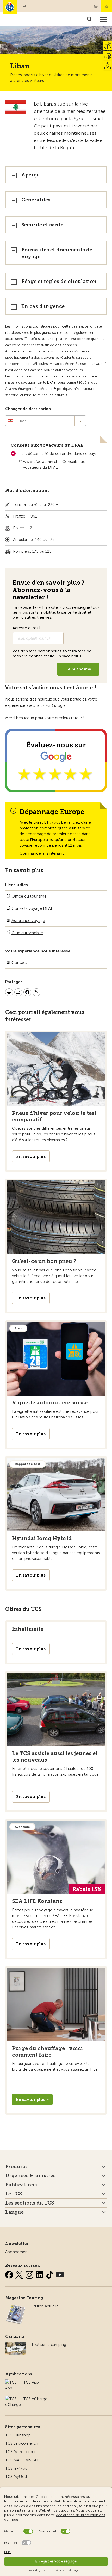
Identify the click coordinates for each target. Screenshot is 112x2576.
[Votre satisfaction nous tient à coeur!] (56, 761)
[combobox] (46, 421)
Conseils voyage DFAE (32, 908)
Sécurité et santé (42, 225)
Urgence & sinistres (107, 6)
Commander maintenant (42, 853)
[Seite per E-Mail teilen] (18, 993)
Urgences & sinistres (30, 2176)
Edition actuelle (45, 2306)
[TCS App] (12, 2382)
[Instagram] (30, 2274)
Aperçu (31, 175)
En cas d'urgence (43, 306)
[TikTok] (50, 2274)
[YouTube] (60, 2274)
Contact (96, 6)
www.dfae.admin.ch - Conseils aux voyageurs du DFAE (54, 465)
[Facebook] (10, 2274)
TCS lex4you (16, 2468)
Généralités (36, 200)
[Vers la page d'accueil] (10, 7)
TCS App (31, 2382)
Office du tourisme (29, 896)
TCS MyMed (16, 2477)
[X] (20, 2274)
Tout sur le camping (49, 2345)
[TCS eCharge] (13, 2399)
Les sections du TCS (30, 2203)
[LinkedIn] (40, 2274)
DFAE (51, 383)
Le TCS (14, 2194)
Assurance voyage (28, 921)
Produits (16, 2167)
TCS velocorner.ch (22, 2443)
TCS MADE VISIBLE (22, 2460)
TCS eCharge (35, 2399)
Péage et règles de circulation (59, 281)
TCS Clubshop (18, 2435)
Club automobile (27, 933)
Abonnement (17, 2252)
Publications (21, 2185)
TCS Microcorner (20, 2452)
